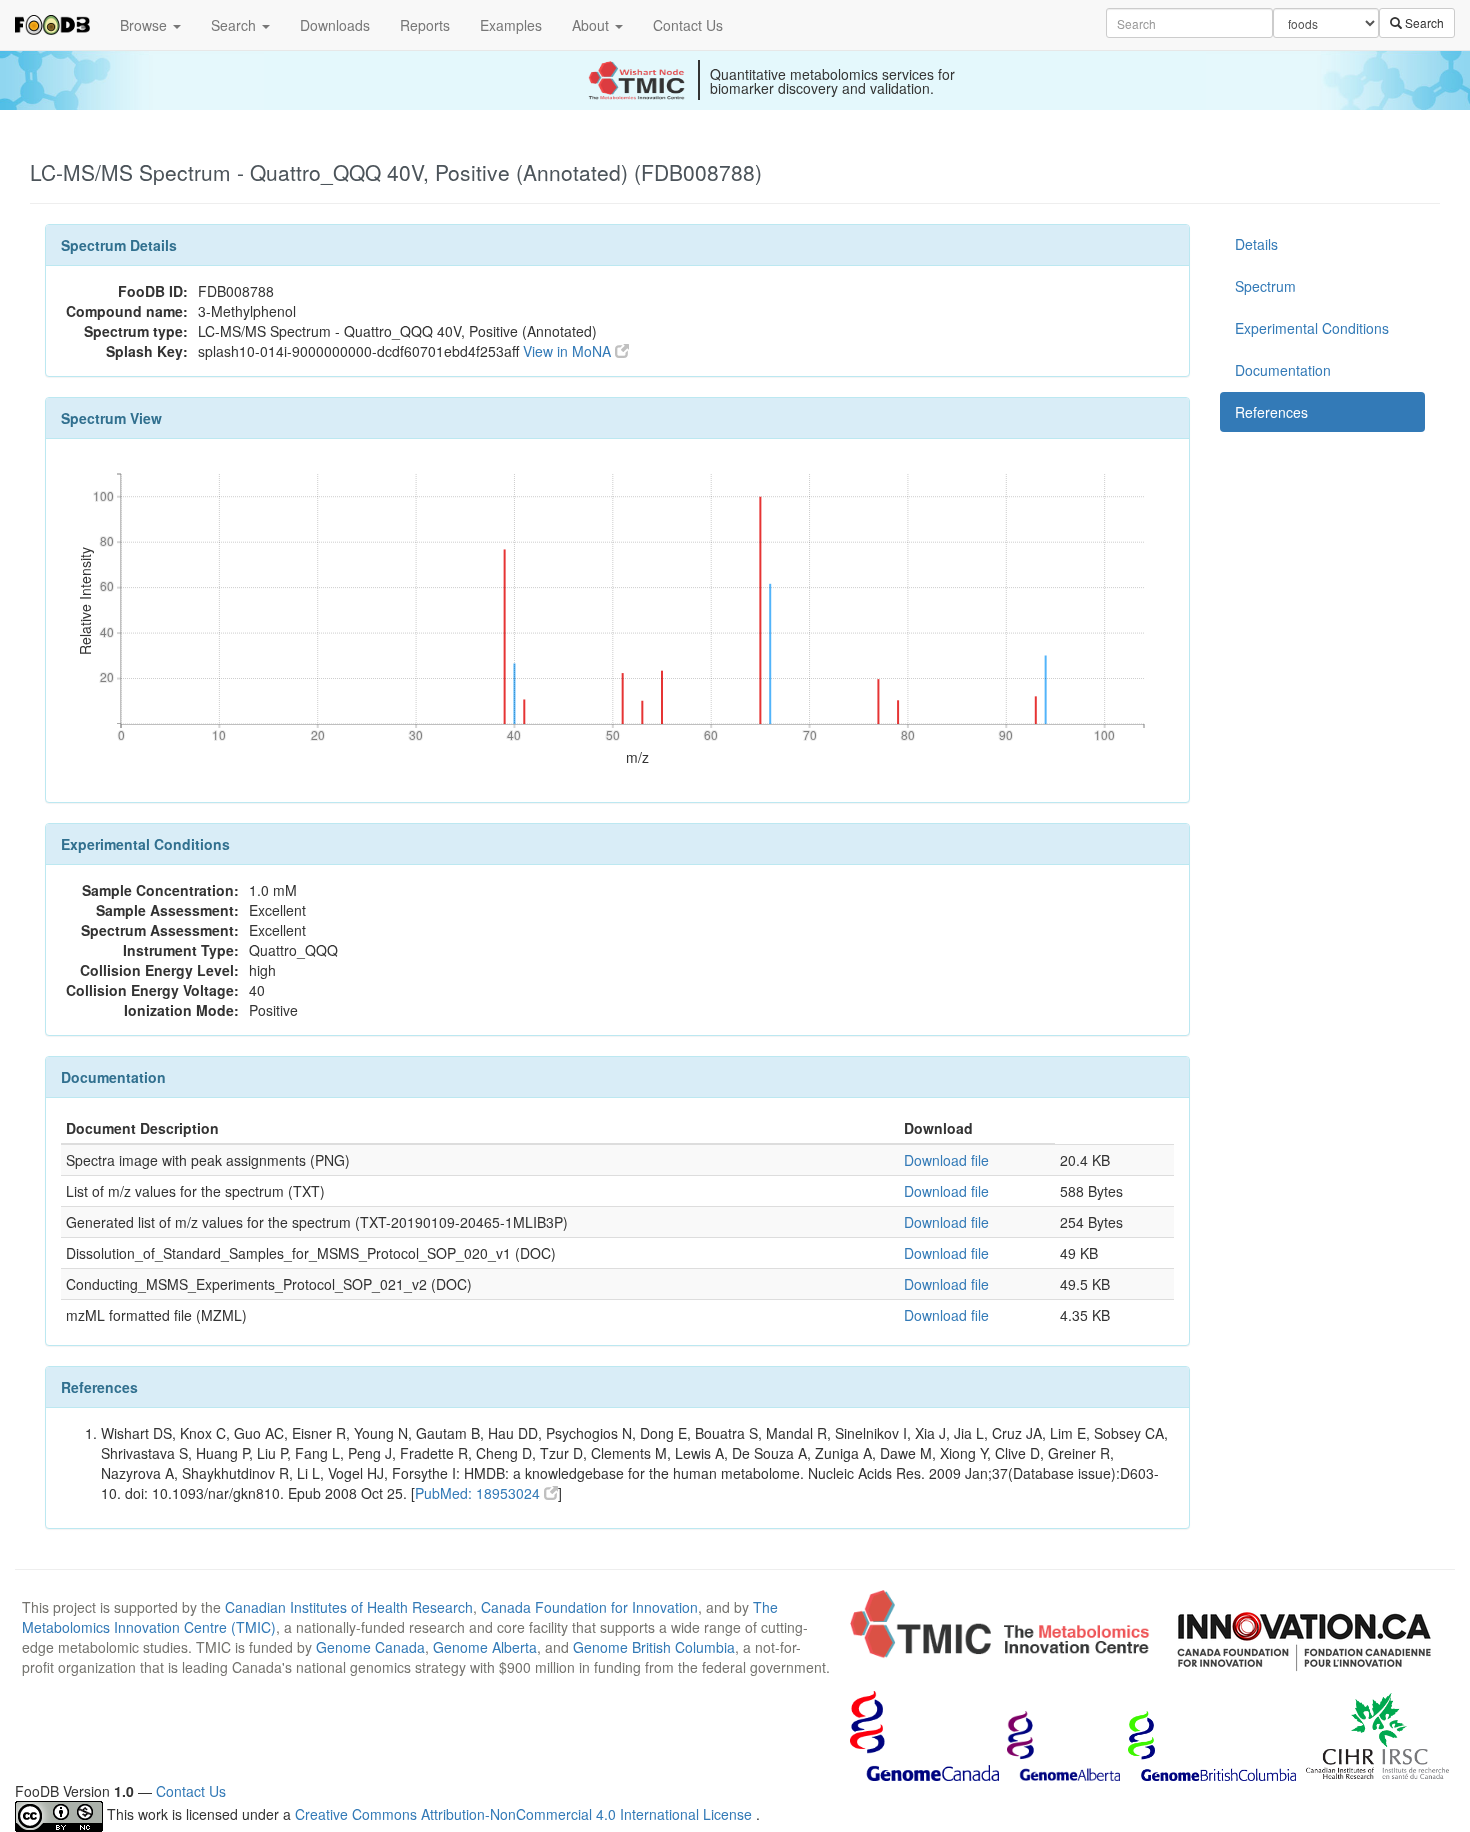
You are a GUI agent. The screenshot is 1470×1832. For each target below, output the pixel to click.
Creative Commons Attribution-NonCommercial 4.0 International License (525, 1814)
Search (235, 25)
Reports (425, 25)
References (1271, 412)
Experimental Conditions (1312, 328)
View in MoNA (569, 351)
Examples (511, 25)
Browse (145, 25)
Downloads (335, 25)
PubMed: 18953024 (479, 1493)
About (592, 25)
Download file (946, 1160)
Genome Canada (370, 1647)
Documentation (1283, 370)
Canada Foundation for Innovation (589, 1607)
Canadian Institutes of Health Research (349, 1607)
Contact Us (688, 25)
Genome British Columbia (654, 1647)
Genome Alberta (485, 1647)
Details (1256, 244)
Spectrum (1265, 286)
